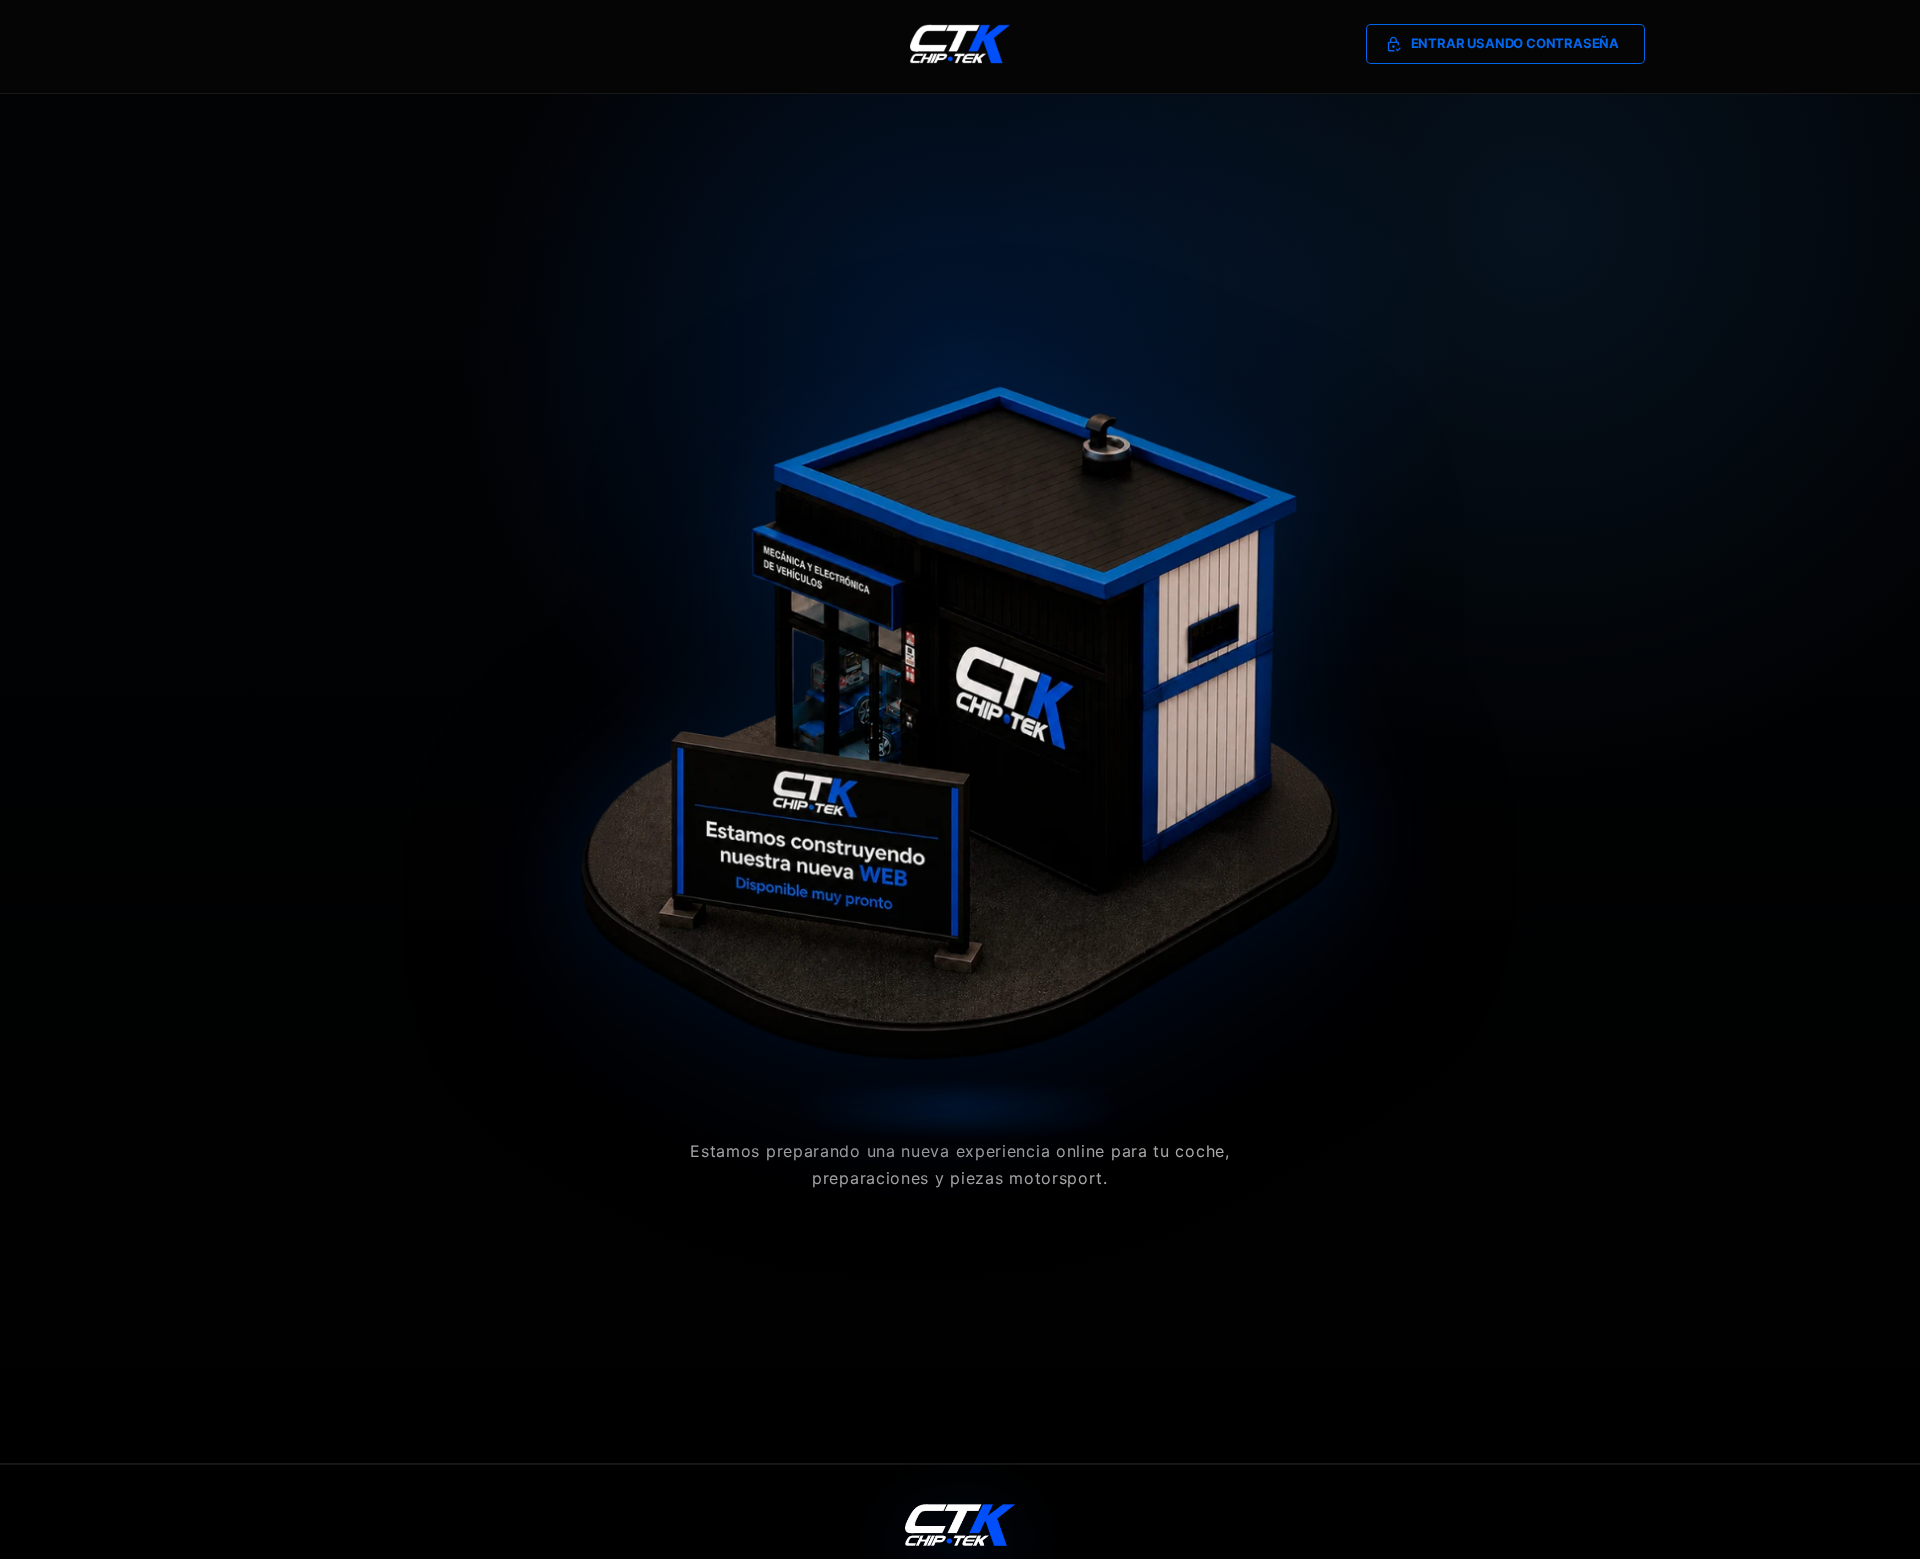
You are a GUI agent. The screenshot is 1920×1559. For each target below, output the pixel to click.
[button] (1505, 44)
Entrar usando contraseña (1515, 43)
